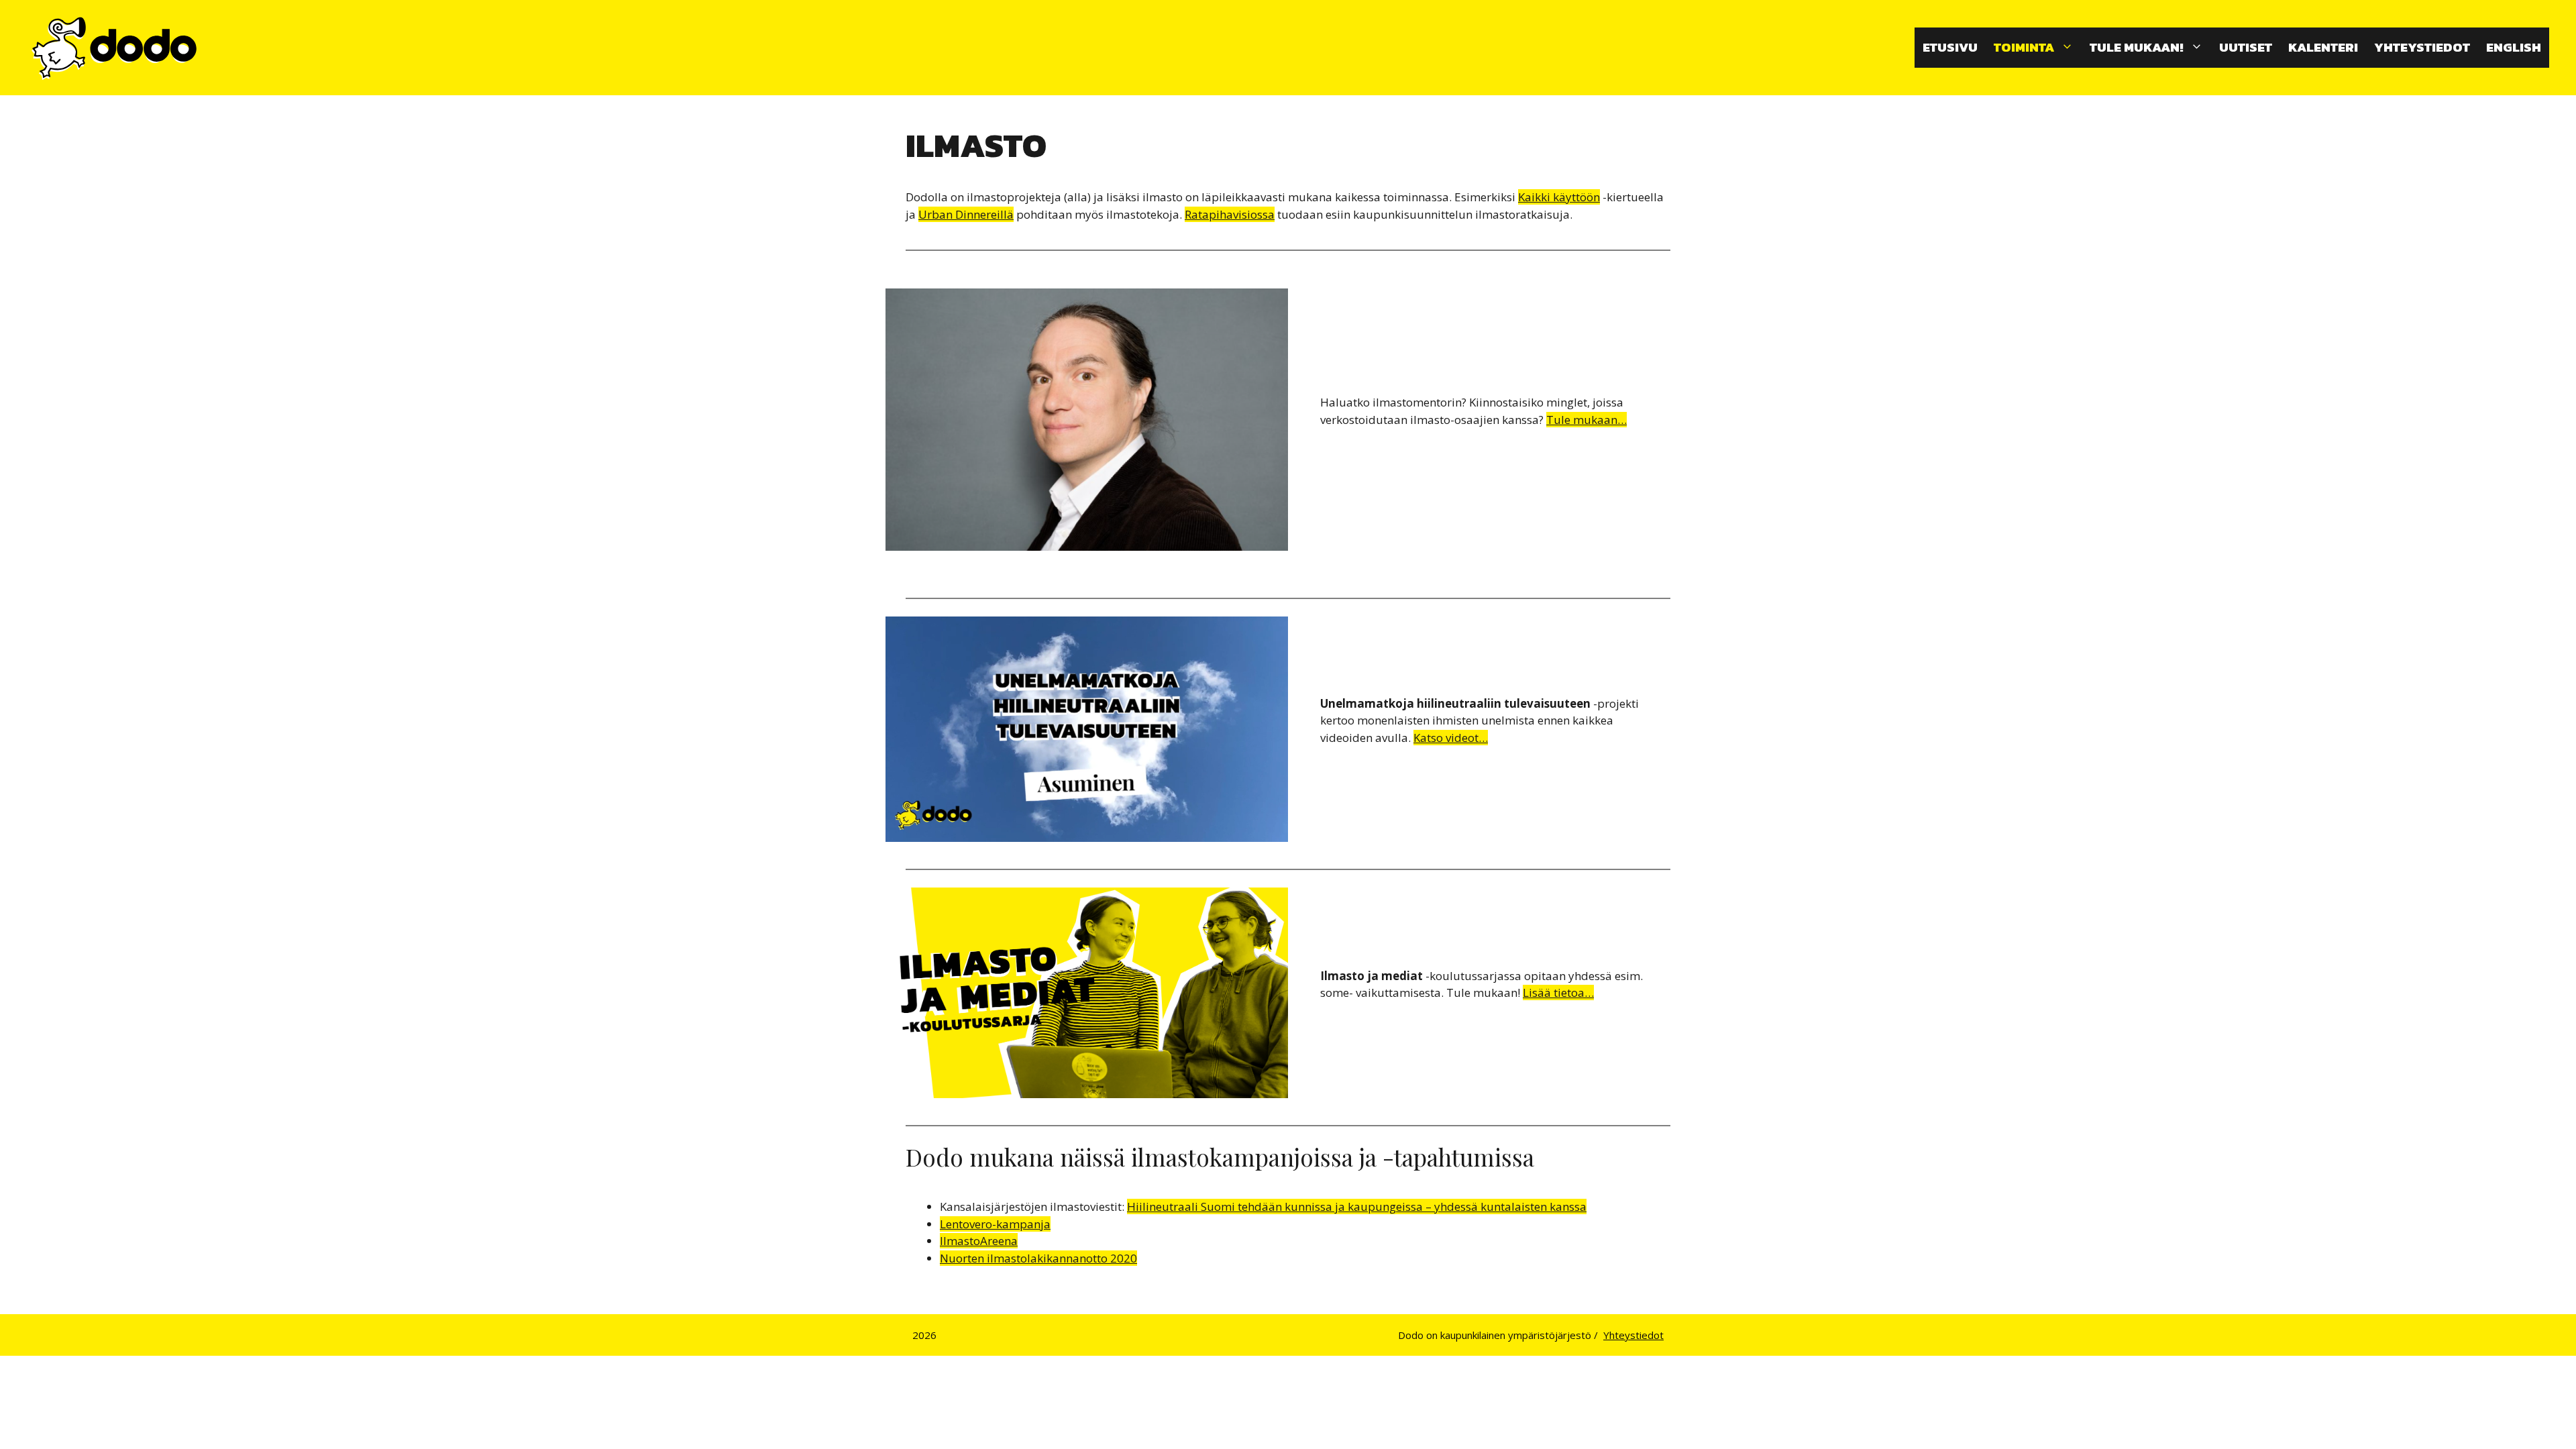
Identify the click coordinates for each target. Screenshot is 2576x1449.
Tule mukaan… (1587, 420)
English (2514, 47)
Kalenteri (2323, 47)
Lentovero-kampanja (995, 1224)
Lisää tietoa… (1558, 992)
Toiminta (2024, 47)
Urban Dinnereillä (966, 214)
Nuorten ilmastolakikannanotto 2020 (1038, 1258)
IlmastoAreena (979, 1241)
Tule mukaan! (2137, 47)
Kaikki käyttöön (1559, 197)
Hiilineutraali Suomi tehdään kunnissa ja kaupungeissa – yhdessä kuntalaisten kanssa (1357, 1206)
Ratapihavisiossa (1230, 214)
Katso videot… (1451, 738)
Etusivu (1950, 47)
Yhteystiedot (2422, 47)
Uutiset (2246, 47)
